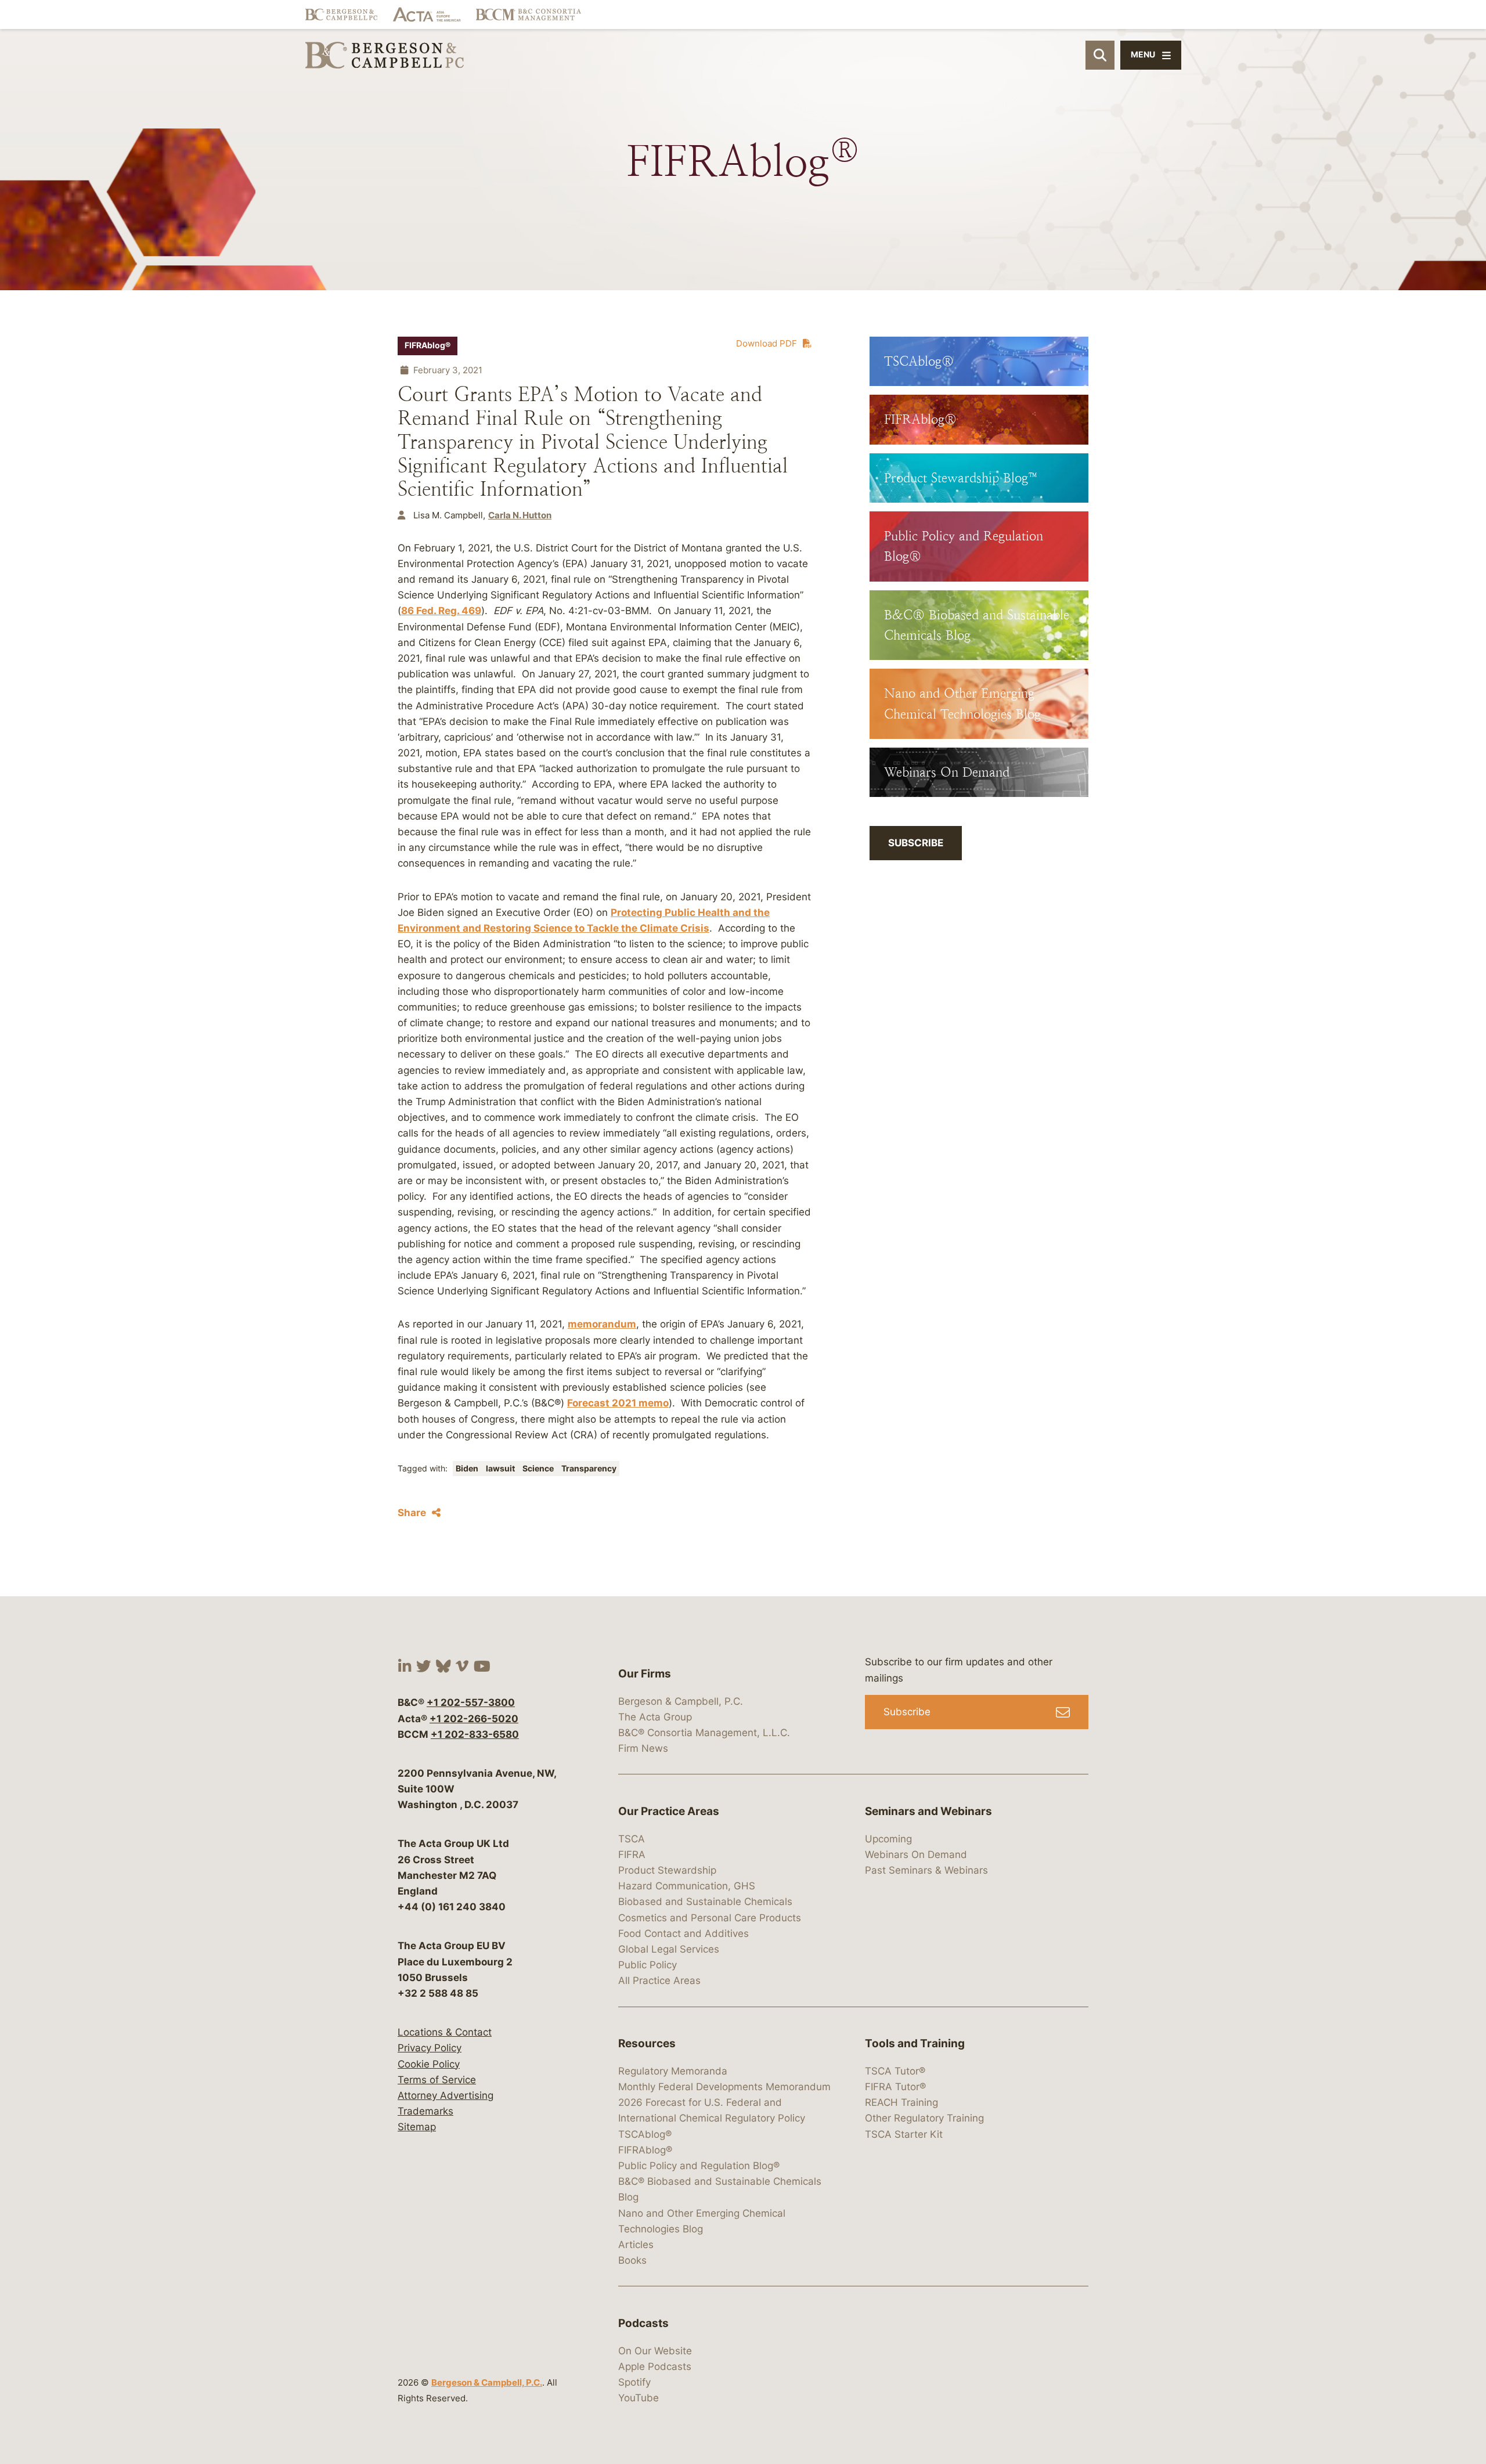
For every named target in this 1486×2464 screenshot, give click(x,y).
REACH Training (901, 2102)
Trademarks (425, 2111)
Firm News (643, 1748)
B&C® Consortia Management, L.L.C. (704, 1733)
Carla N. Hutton (520, 515)
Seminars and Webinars (928, 1811)
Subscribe (916, 843)
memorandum (602, 1324)
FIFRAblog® (428, 345)
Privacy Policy (430, 2048)
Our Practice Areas (669, 1811)
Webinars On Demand (916, 1855)
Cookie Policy (429, 2064)
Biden (468, 1469)
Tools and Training (915, 2043)
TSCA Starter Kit (904, 2134)
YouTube (639, 2398)
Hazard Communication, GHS (687, 1886)
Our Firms (645, 1674)
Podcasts (643, 2323)
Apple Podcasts (655, 2366)
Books (632, 2260)
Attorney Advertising (446, 2095)
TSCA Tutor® (895, 2071)
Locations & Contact (445, 2032)
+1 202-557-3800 (471, 1702)
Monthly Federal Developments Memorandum (724, 2087)
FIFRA (632, 1855)
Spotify (634, 2382)
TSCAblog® (645, 2134)
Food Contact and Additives (684, 1933)
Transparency (589, 1469)
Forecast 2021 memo (618, 1403)
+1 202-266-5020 (474, 1719)
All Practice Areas (659, 1980)
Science (539, 1469)
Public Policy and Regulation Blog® (699, 2166)
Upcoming (888, 1839)
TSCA (632, 1839)
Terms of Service (437, 2080)
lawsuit (501, 1469)
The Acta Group (655, 1717)
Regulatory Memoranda (673, 2071)
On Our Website (655, 2351)
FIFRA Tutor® (895, 2087)
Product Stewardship (667, 1870)
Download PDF (767, 343)
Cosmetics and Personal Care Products (710, 1918)
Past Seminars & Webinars (926, 1870)
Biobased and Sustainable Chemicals (705, 1902)
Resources (647, 2043)
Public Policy (648, 1965)
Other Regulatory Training (924, 2118)
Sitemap (417, 2127)
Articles (636, 2245)
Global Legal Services (669, 1949)
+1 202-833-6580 (475, 1734)
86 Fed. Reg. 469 (441, 611)
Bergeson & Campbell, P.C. (487, 2382)
